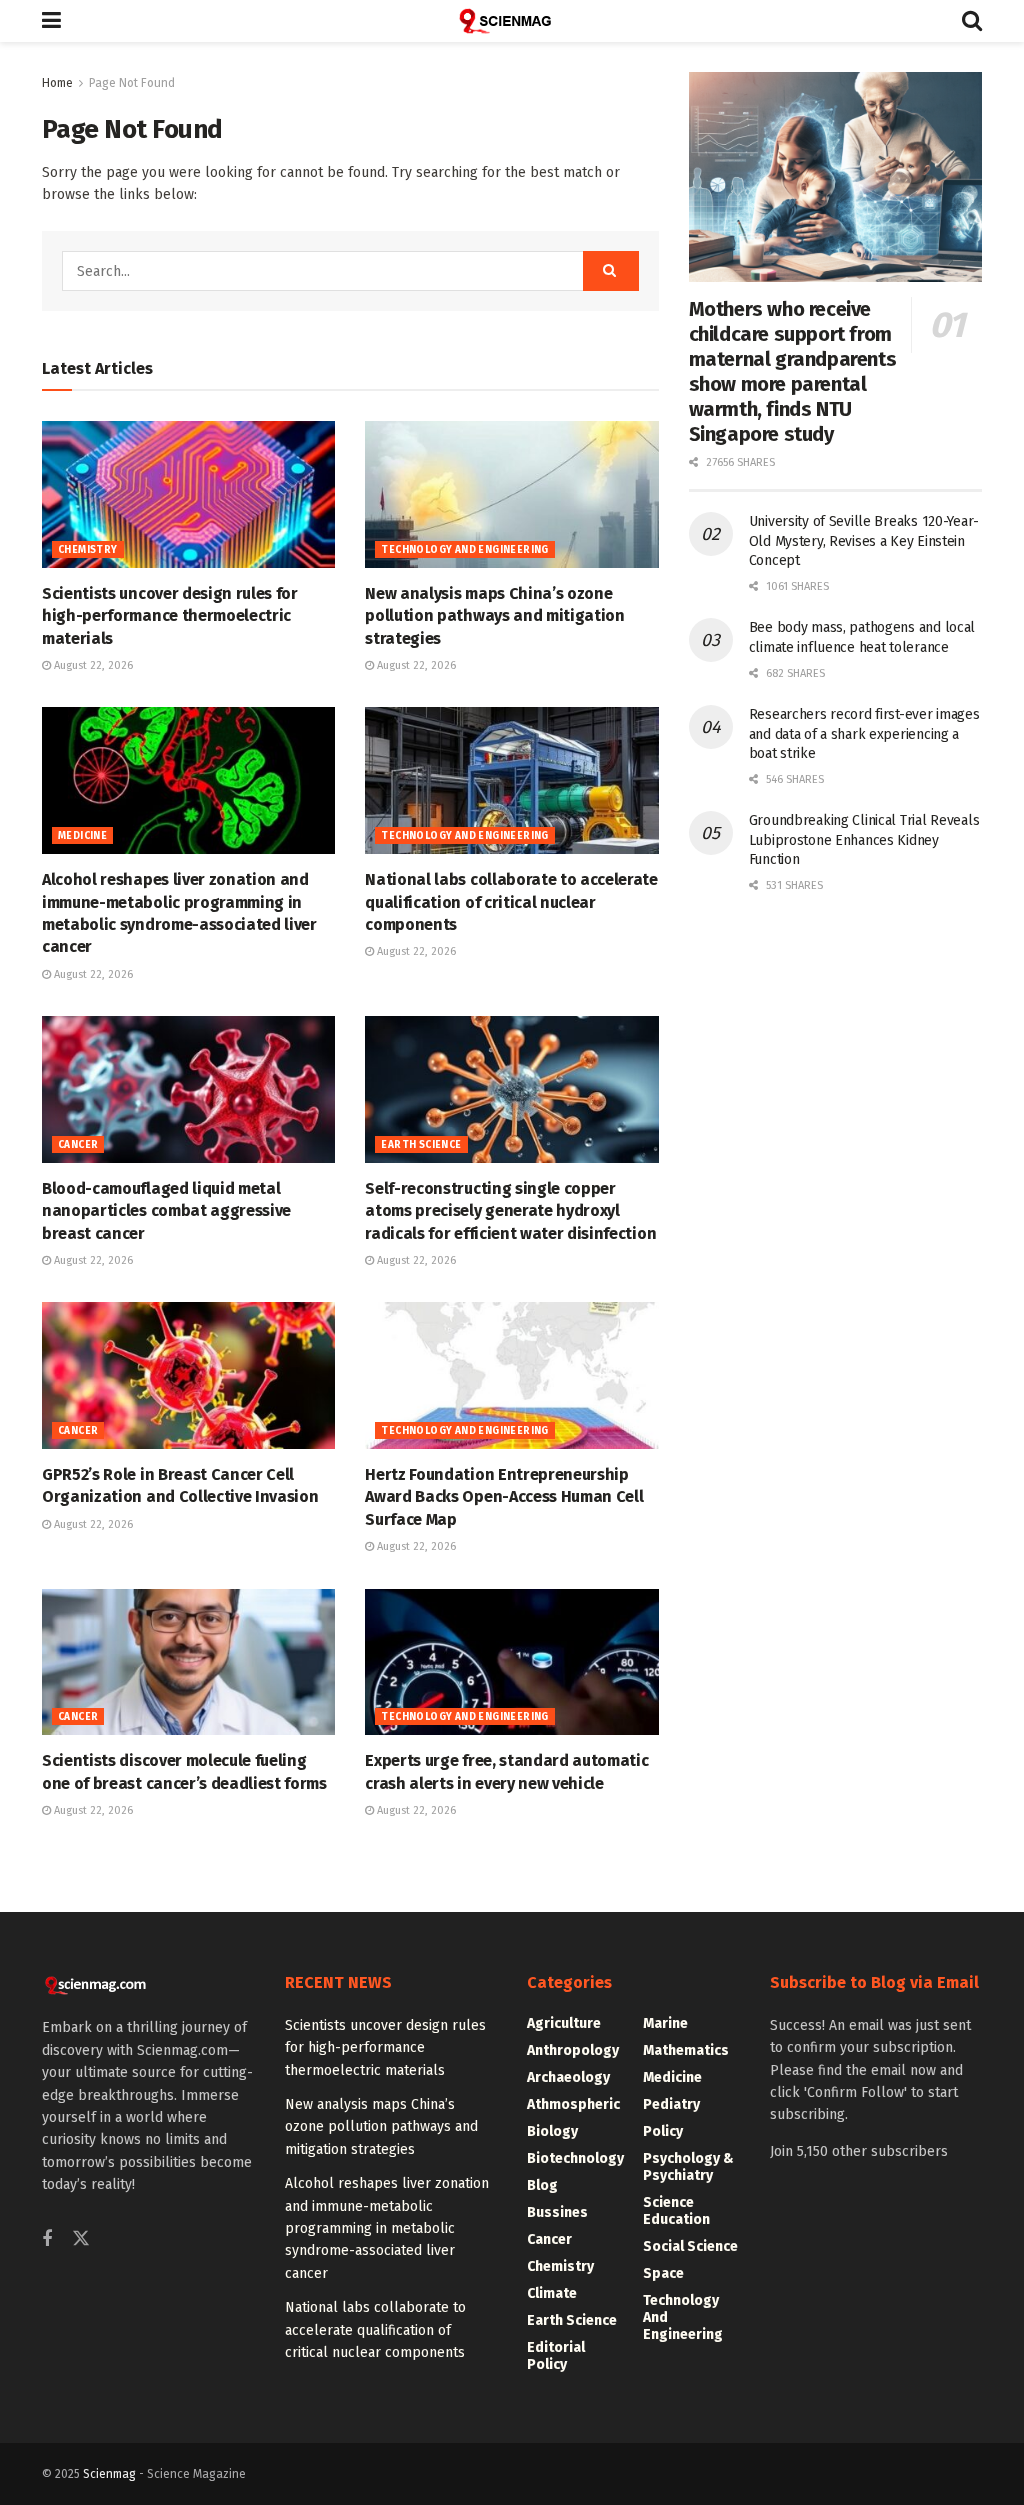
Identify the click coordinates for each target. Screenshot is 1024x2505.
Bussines (557, 2212)
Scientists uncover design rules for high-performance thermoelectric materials (170, 616)
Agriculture (564, 2023)
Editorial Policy (556, 2356)
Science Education (676, 2211)
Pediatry (671, 2104)
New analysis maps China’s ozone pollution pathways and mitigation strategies (494, 616)
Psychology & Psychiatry (688, 2167)
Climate (552, 2293)
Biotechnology (575, 2158)
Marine (665, 2023)
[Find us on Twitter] (81, 2239)
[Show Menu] (51, 21)
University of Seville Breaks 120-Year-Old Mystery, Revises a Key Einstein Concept (864, 541)
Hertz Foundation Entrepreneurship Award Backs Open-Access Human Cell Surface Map (504, 1497)
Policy (663, 2131)
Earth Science (421, 1145)
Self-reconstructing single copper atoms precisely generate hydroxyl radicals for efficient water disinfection (510, 1211)
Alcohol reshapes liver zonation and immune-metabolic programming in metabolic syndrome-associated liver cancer (387, 2228)
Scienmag (109, 2474)
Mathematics (686, 2050)
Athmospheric (573, 2104)
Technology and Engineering (464, 550)
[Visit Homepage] (512, 21)
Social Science (690, 2246)
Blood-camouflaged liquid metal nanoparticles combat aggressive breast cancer (166, 1211)
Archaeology (568, 2077)
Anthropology (573, 2050)
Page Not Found (132, 83)
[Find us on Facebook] (47, 2240)
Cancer (78, 1145)
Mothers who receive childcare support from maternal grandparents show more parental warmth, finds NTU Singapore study (793, 371)
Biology (552, 2131)
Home (57, 83)
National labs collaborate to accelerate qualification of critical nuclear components (511, 902)
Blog (542, 2185)
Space (663, 2273)
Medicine (82, 836)
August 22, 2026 (92, 665)
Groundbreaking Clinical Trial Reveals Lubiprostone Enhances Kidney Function (864, 840)
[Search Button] (972, 21)
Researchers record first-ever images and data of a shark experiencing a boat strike (864, 734)
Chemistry (88, 550)
